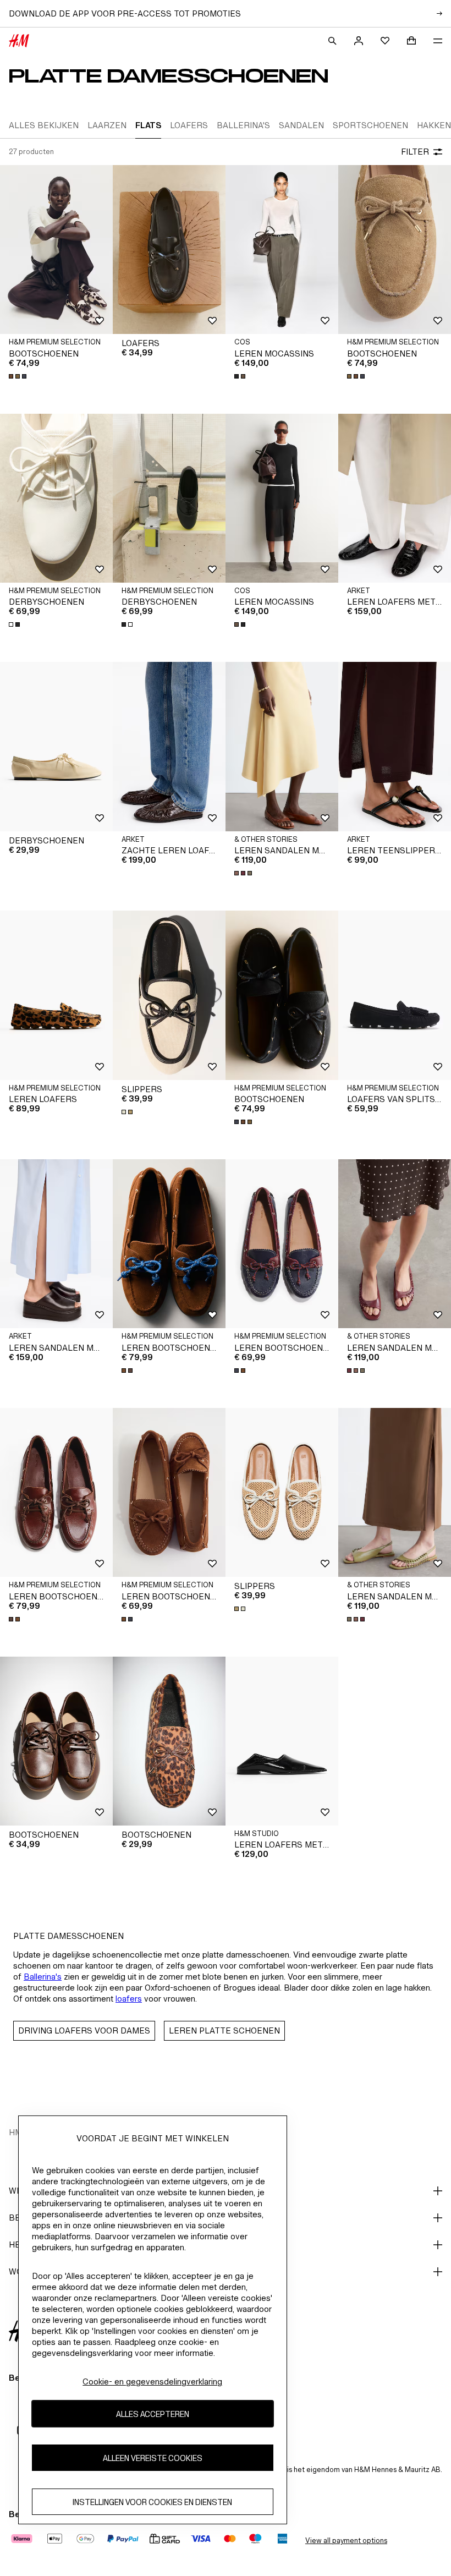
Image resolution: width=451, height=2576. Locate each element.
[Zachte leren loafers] (169, 747)
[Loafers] (169, 250)
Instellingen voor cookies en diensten (152, 2502)
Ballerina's (43, 1977)
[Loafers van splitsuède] (395, 995)
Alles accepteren (153, 2414)
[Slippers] (169, 995)
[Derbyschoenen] (56, 498)
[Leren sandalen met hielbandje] (282, 747)
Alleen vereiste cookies (153, 2458)
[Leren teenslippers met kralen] (395, 747)
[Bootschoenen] (56, 250)
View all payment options (346, 2541)
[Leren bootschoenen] (169, 1244)
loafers (129, 1999)
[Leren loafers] (56, 995)
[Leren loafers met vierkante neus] (282, 1741)
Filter (415, 152)
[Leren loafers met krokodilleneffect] (395, 498)
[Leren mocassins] (282, 250)
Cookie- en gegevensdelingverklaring (152, 2382)
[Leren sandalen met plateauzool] (56, 1244)
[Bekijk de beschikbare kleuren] (19, 376)
